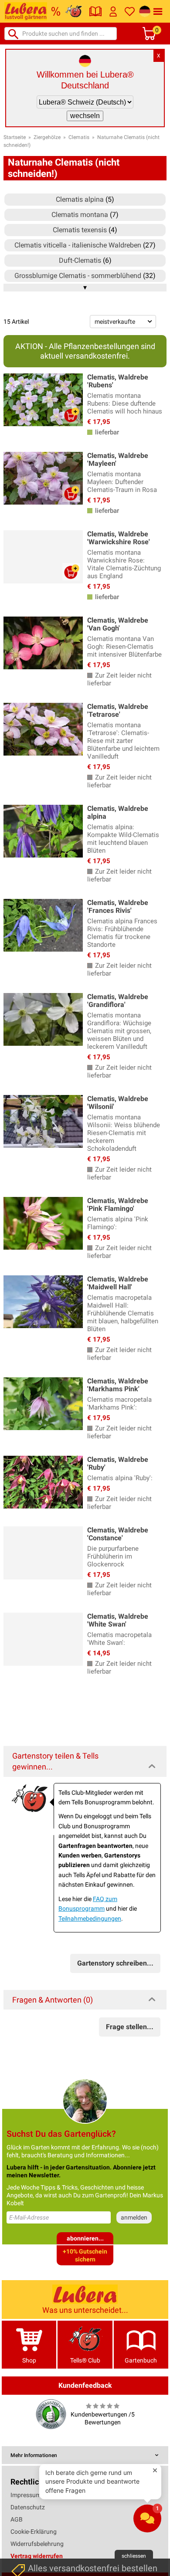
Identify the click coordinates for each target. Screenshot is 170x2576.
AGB (17, 2519)
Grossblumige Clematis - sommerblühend (78, 276)
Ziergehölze (47, 137)
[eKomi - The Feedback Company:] (51, 2414)
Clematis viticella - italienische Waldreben (78, 245)
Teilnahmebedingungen (90, 1918)
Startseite (15, 137)
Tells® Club (85, 2360)
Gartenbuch (141, 2360)
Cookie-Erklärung (34, 2532)
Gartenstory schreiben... (115, 1963)
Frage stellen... (130, 2027)
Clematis (79, 137)
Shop (29, 2360)
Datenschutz (28, 2507)
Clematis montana (80, 215)
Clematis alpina (80, 199)
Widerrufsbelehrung (37, 2544)
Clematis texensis (80, 230)
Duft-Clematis (80, 260)
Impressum (26, 2495)
